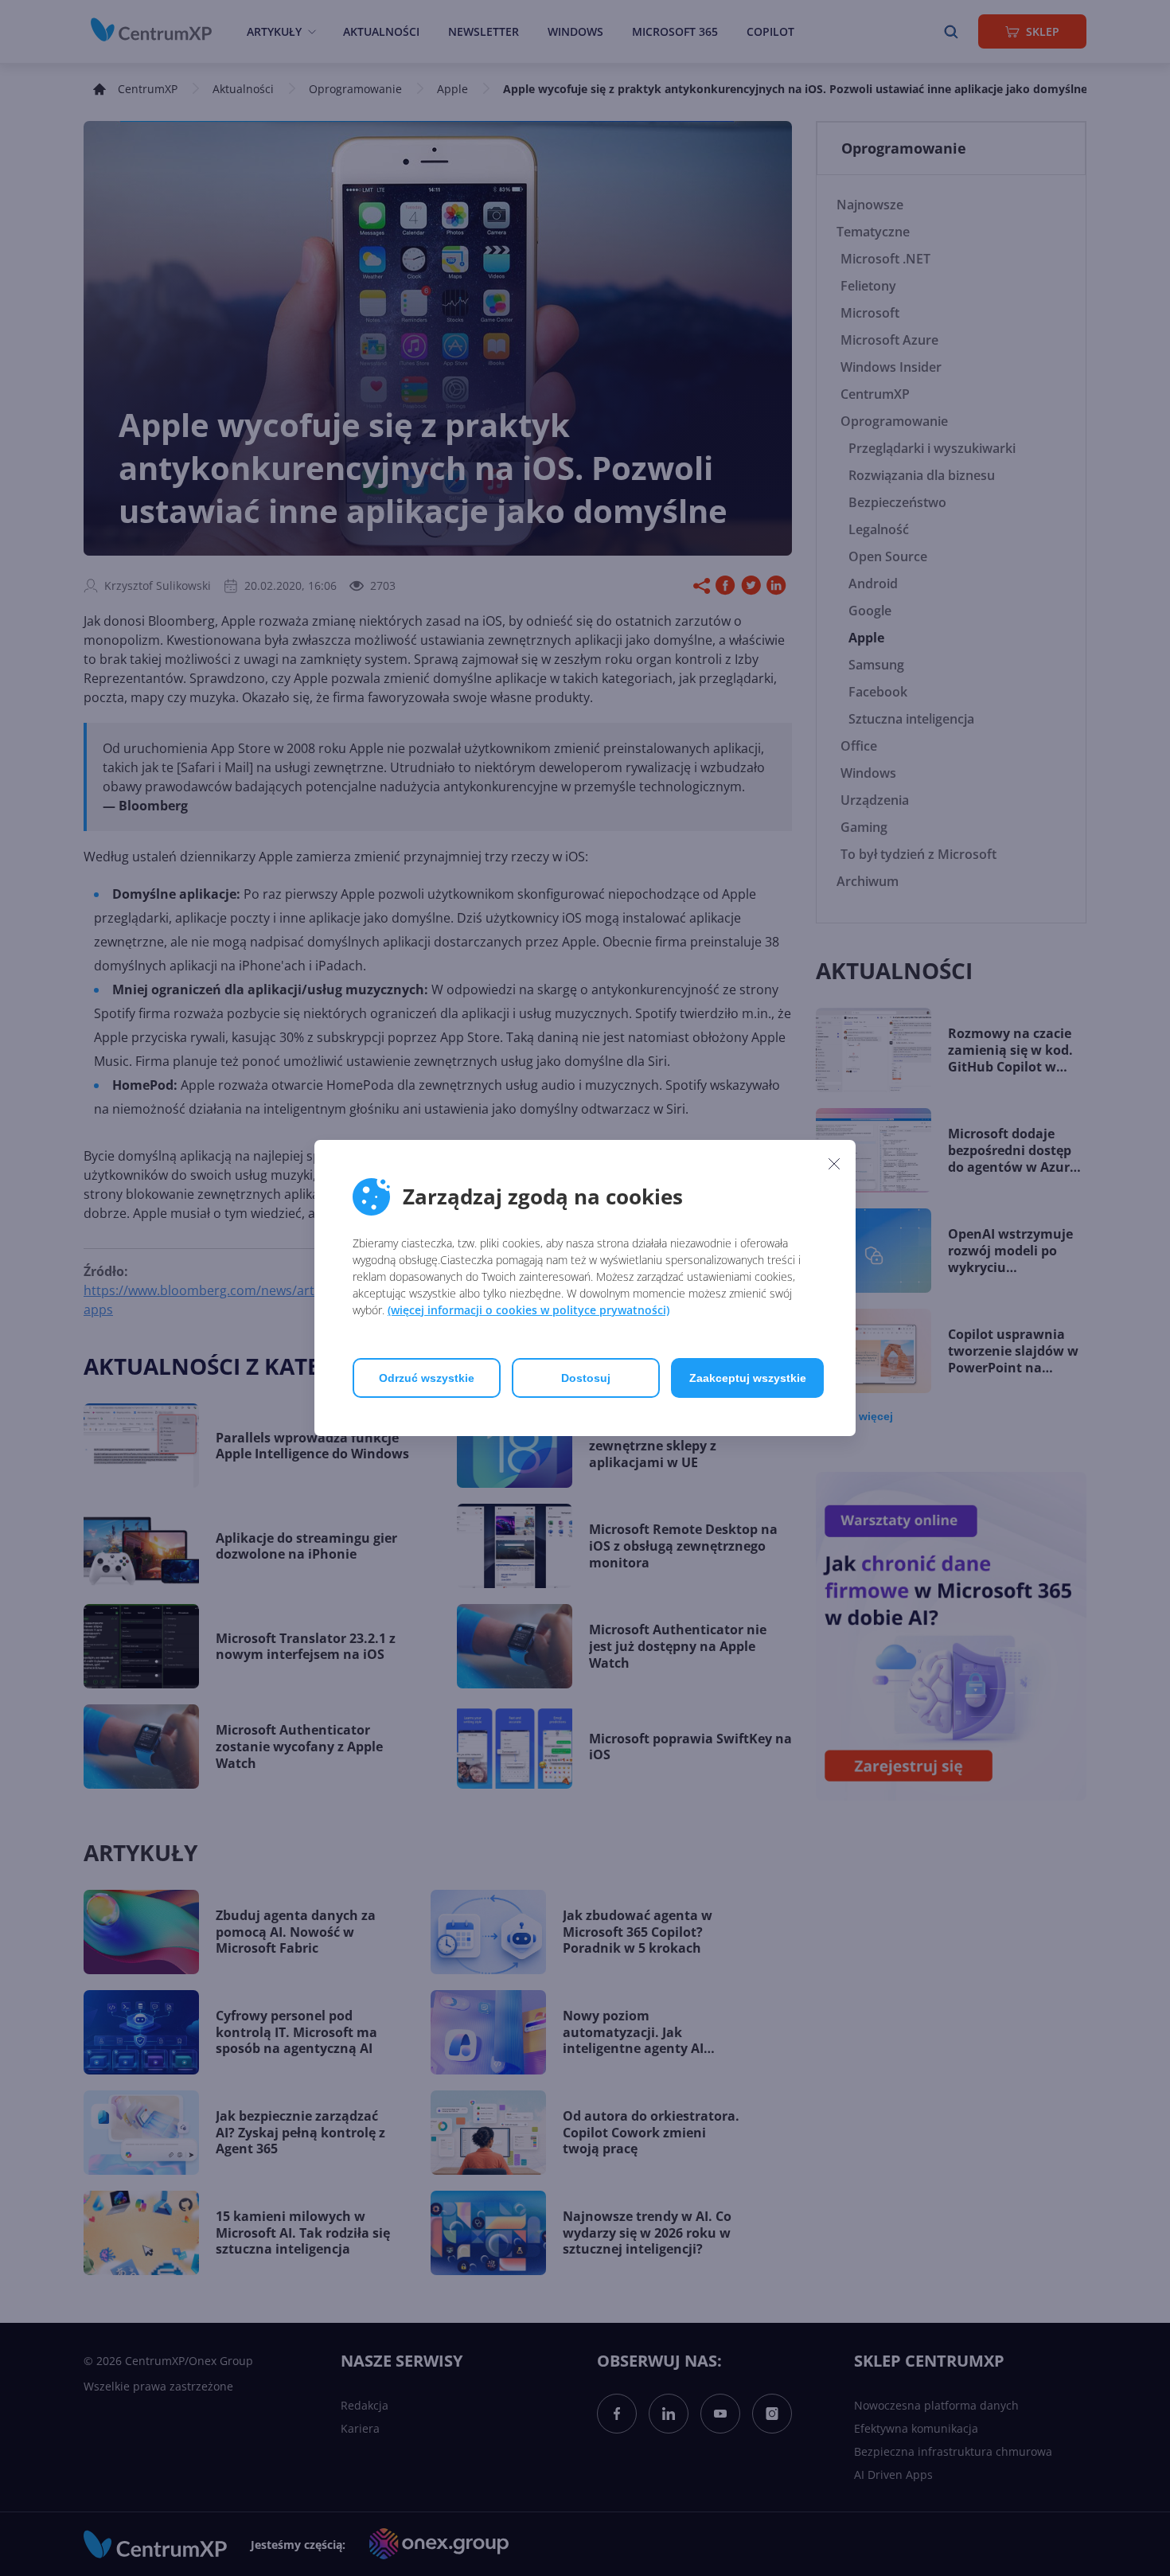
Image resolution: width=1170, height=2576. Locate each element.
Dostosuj (586, 1378)
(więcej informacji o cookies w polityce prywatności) (528, 1310)
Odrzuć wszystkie (427, 1378)
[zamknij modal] (834, 1163)
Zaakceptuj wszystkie (748, 1378)
